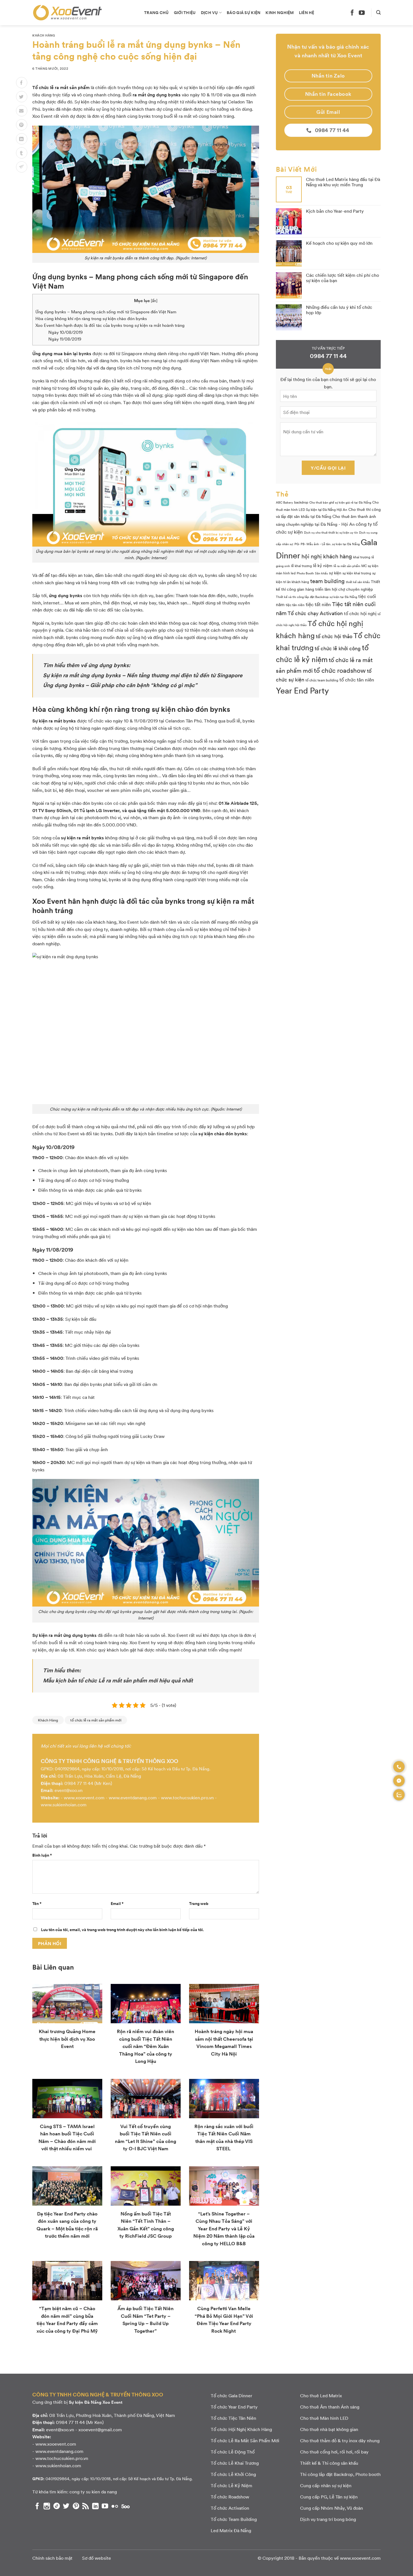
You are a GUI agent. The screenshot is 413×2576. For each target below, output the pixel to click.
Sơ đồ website (97, 2558)
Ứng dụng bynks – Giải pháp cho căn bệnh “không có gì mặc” (120, 685)
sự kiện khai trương (357, 573)
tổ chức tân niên (357, 679)
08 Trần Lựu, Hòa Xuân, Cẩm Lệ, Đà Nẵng (99, 1776)
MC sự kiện (370, 566)
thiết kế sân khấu (358, 582)
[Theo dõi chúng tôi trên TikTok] (57, 2506)
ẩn (154, 301)
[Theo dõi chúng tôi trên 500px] (126, 2506)
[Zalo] (399, 1795)
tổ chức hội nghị (360, 613)
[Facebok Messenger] (399, 1781)
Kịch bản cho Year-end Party (335, 211)
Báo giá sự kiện (244, 12)
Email (117, 1903)
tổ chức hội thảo (334, 636)
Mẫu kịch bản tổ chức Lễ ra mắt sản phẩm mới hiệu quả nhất (118, 1680)
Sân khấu (321, 573)
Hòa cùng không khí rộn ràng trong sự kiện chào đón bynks (91, 318)
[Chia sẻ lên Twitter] (22, 97)
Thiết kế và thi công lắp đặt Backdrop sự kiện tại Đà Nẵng (316, 597)
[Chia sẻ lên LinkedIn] (22, 139)
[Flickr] (115, 2506)
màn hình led (286, 573)
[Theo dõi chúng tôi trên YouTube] (362, 13)
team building (327, 581)
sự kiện (335, 573)
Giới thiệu (185, 12)
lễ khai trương (301, 566)
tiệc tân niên (295, 605)
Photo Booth (305, 573)
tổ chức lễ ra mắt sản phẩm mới (96, 1720)
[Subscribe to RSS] (86, 2506)
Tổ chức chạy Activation (315, 613)
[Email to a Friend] (22, 111)
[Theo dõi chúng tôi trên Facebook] (352, 13)
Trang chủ (156, 12)
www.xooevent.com (84, 1797)
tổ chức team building (322, 680)
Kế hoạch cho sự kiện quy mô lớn (339, 243)
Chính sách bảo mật (52, 2558)
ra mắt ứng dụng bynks (157, 95)
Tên (37, 1903)
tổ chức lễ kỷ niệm (322, 653)
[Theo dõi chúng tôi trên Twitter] (66, 2506)
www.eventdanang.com (133, 1797)
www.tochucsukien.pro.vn (187, 1797)
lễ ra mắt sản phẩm (347, 566)
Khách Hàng (44, 35)
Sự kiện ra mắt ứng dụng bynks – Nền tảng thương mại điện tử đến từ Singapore (143, 675)
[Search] (378, 13)
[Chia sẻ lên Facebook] (22, 83)
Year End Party (302, 690)
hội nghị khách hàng (327, 556)
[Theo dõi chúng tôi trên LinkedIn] (95, 2506)
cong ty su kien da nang (93, 2492)
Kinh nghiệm (280, 12)
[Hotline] (399, 1767)
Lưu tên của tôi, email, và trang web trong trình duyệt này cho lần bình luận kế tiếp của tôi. (122, 1929)
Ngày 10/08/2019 (65, 332)
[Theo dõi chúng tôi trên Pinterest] (76, 2506)
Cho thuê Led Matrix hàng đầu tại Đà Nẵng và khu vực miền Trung (343, 182)
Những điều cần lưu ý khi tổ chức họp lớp (339, 310)
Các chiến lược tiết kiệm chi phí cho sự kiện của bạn (342, 278)
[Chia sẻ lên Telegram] (22, 167)
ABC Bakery (284, 502)
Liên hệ (307, 12)
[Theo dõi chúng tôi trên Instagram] (47, 2506)
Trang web (199, 1903)
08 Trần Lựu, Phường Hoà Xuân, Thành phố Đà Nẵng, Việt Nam (112, 2415)
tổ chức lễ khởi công (338, 648)
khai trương (362, 557)
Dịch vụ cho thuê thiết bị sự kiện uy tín (331, 532)
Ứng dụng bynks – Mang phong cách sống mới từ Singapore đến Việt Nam (106, 312)
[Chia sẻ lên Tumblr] (22, 153)
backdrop (301, 502)
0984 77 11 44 (79, 1783)
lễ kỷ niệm (323, 565)
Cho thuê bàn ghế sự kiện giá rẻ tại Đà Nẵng (340, 502)
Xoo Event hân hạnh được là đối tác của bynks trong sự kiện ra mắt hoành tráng (110, 325)
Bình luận (42, 1855)
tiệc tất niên (318, 604)
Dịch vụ (209, 12)
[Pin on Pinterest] (22, 125)
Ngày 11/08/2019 (65, 339)
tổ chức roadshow (340, 670)
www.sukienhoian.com (64, 1804)
